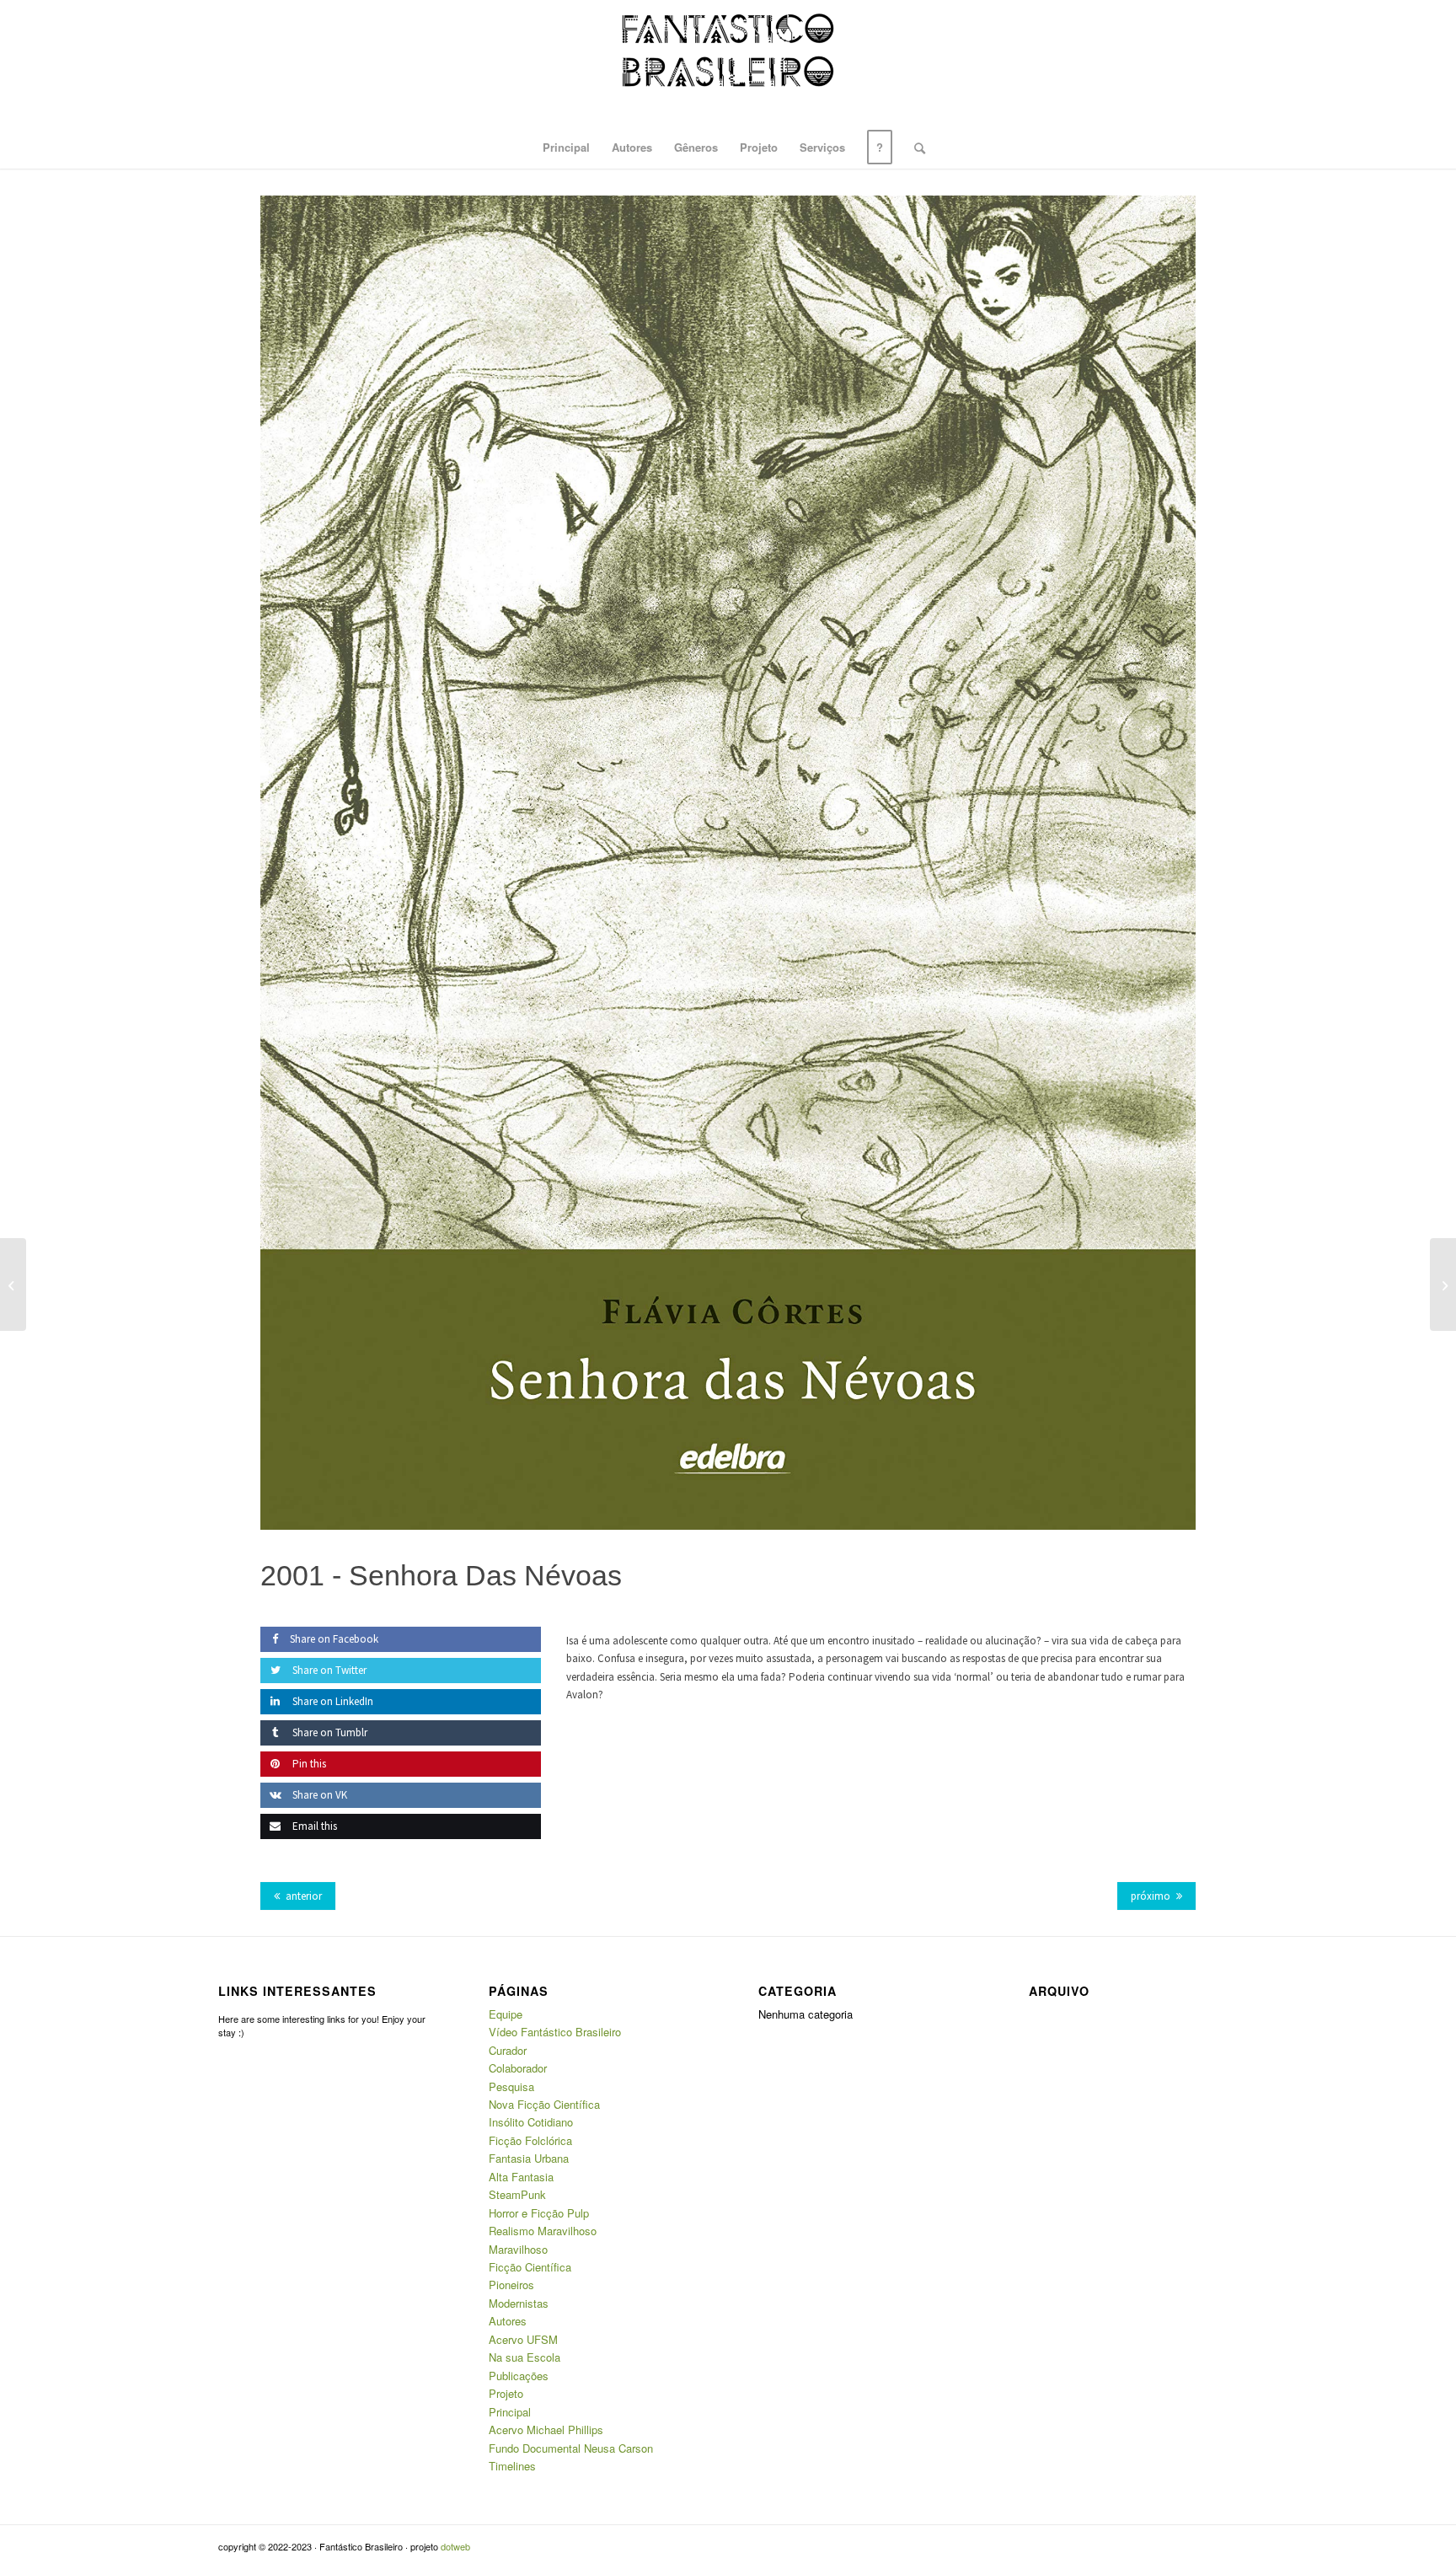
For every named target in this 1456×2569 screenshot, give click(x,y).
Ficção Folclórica (530, 2140)
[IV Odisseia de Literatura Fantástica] (1443, 1284)
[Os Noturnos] (13, 1284)
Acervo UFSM (523, 2339)
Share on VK (318, 1795)
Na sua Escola (525, 2357)
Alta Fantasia (521, 2177)
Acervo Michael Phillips (546, 2430)
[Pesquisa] (914, 147)
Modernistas (519, 2303)
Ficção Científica (530, 2267)
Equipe (506, 2014)
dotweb (455, 2546)
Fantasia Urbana (529, 2158)
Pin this (308, 1764)
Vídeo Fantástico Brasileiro (555, 2032)
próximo (1151, 1896)
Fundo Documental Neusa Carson (571, 2448)
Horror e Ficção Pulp (539, 2213)
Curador (508, 2050)
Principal (510, 2412)
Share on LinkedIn (332, 1701)
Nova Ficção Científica (544, 2104)
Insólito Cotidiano (531, 2122)
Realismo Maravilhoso (543, 2231)
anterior (304, 1896)
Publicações (519, 2376)
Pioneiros (511, 2285)
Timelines (512, 2466)
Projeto (506, 2393)
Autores (508, 2321)
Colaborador (518, 2068)
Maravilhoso (518, 2249)
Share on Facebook (334, 1639)
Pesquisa (511, 2086)
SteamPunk (517, 2194)
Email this (313, 1826)
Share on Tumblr (329, 1732)
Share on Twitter (328, 1670)
